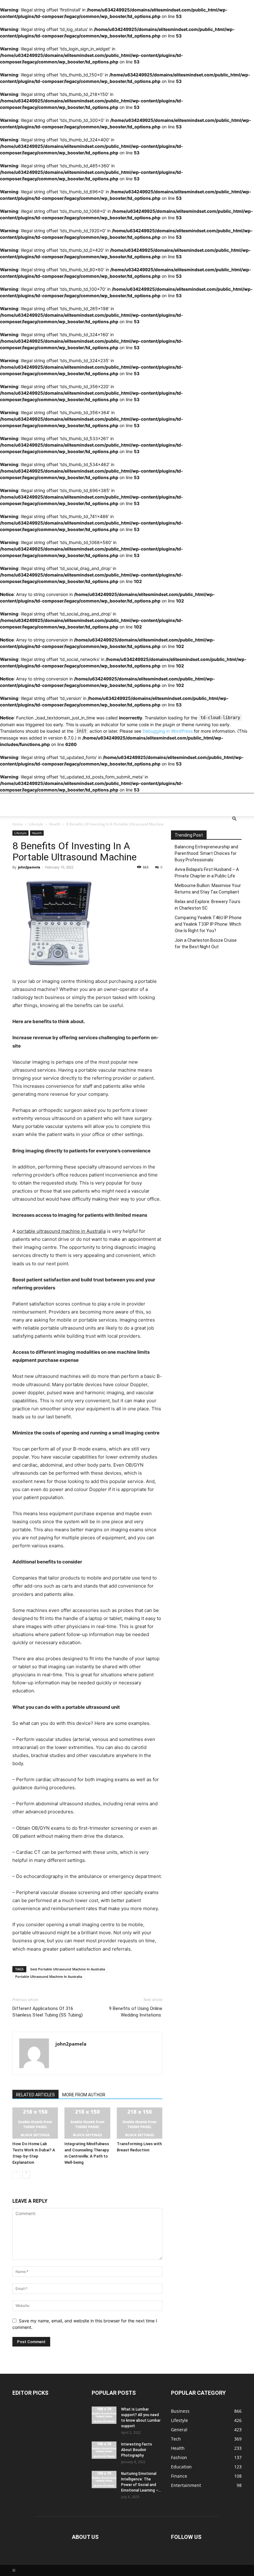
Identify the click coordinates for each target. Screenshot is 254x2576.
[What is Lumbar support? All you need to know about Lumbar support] (104, 2415)
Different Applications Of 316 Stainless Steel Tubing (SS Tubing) (48, 2012)
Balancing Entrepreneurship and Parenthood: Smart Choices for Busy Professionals (206, 853)
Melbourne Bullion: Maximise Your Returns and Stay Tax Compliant (208, 889)
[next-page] (26, 2175)
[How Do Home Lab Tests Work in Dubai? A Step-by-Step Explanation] (35, 2123)
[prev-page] (16, 2175)
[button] (234, 819)
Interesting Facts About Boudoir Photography (137, 2450)
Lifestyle (36, 824)
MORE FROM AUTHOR (84, 2095)
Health (55, 824)
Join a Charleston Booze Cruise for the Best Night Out (206, 943)
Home (18, 824)
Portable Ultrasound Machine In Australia (49, 1976)
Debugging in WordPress (168, 731)
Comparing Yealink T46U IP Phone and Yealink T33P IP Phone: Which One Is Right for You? (208, 924)
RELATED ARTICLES (35, 2095)
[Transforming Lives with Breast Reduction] (140, 2123)
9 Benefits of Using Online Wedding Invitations (136, 2012)
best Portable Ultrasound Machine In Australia (68, 1969)
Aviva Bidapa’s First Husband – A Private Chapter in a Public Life (207, 873)
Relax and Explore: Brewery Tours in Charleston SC (208, 905)
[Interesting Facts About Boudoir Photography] (104, 2450)
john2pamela (29, 867)
